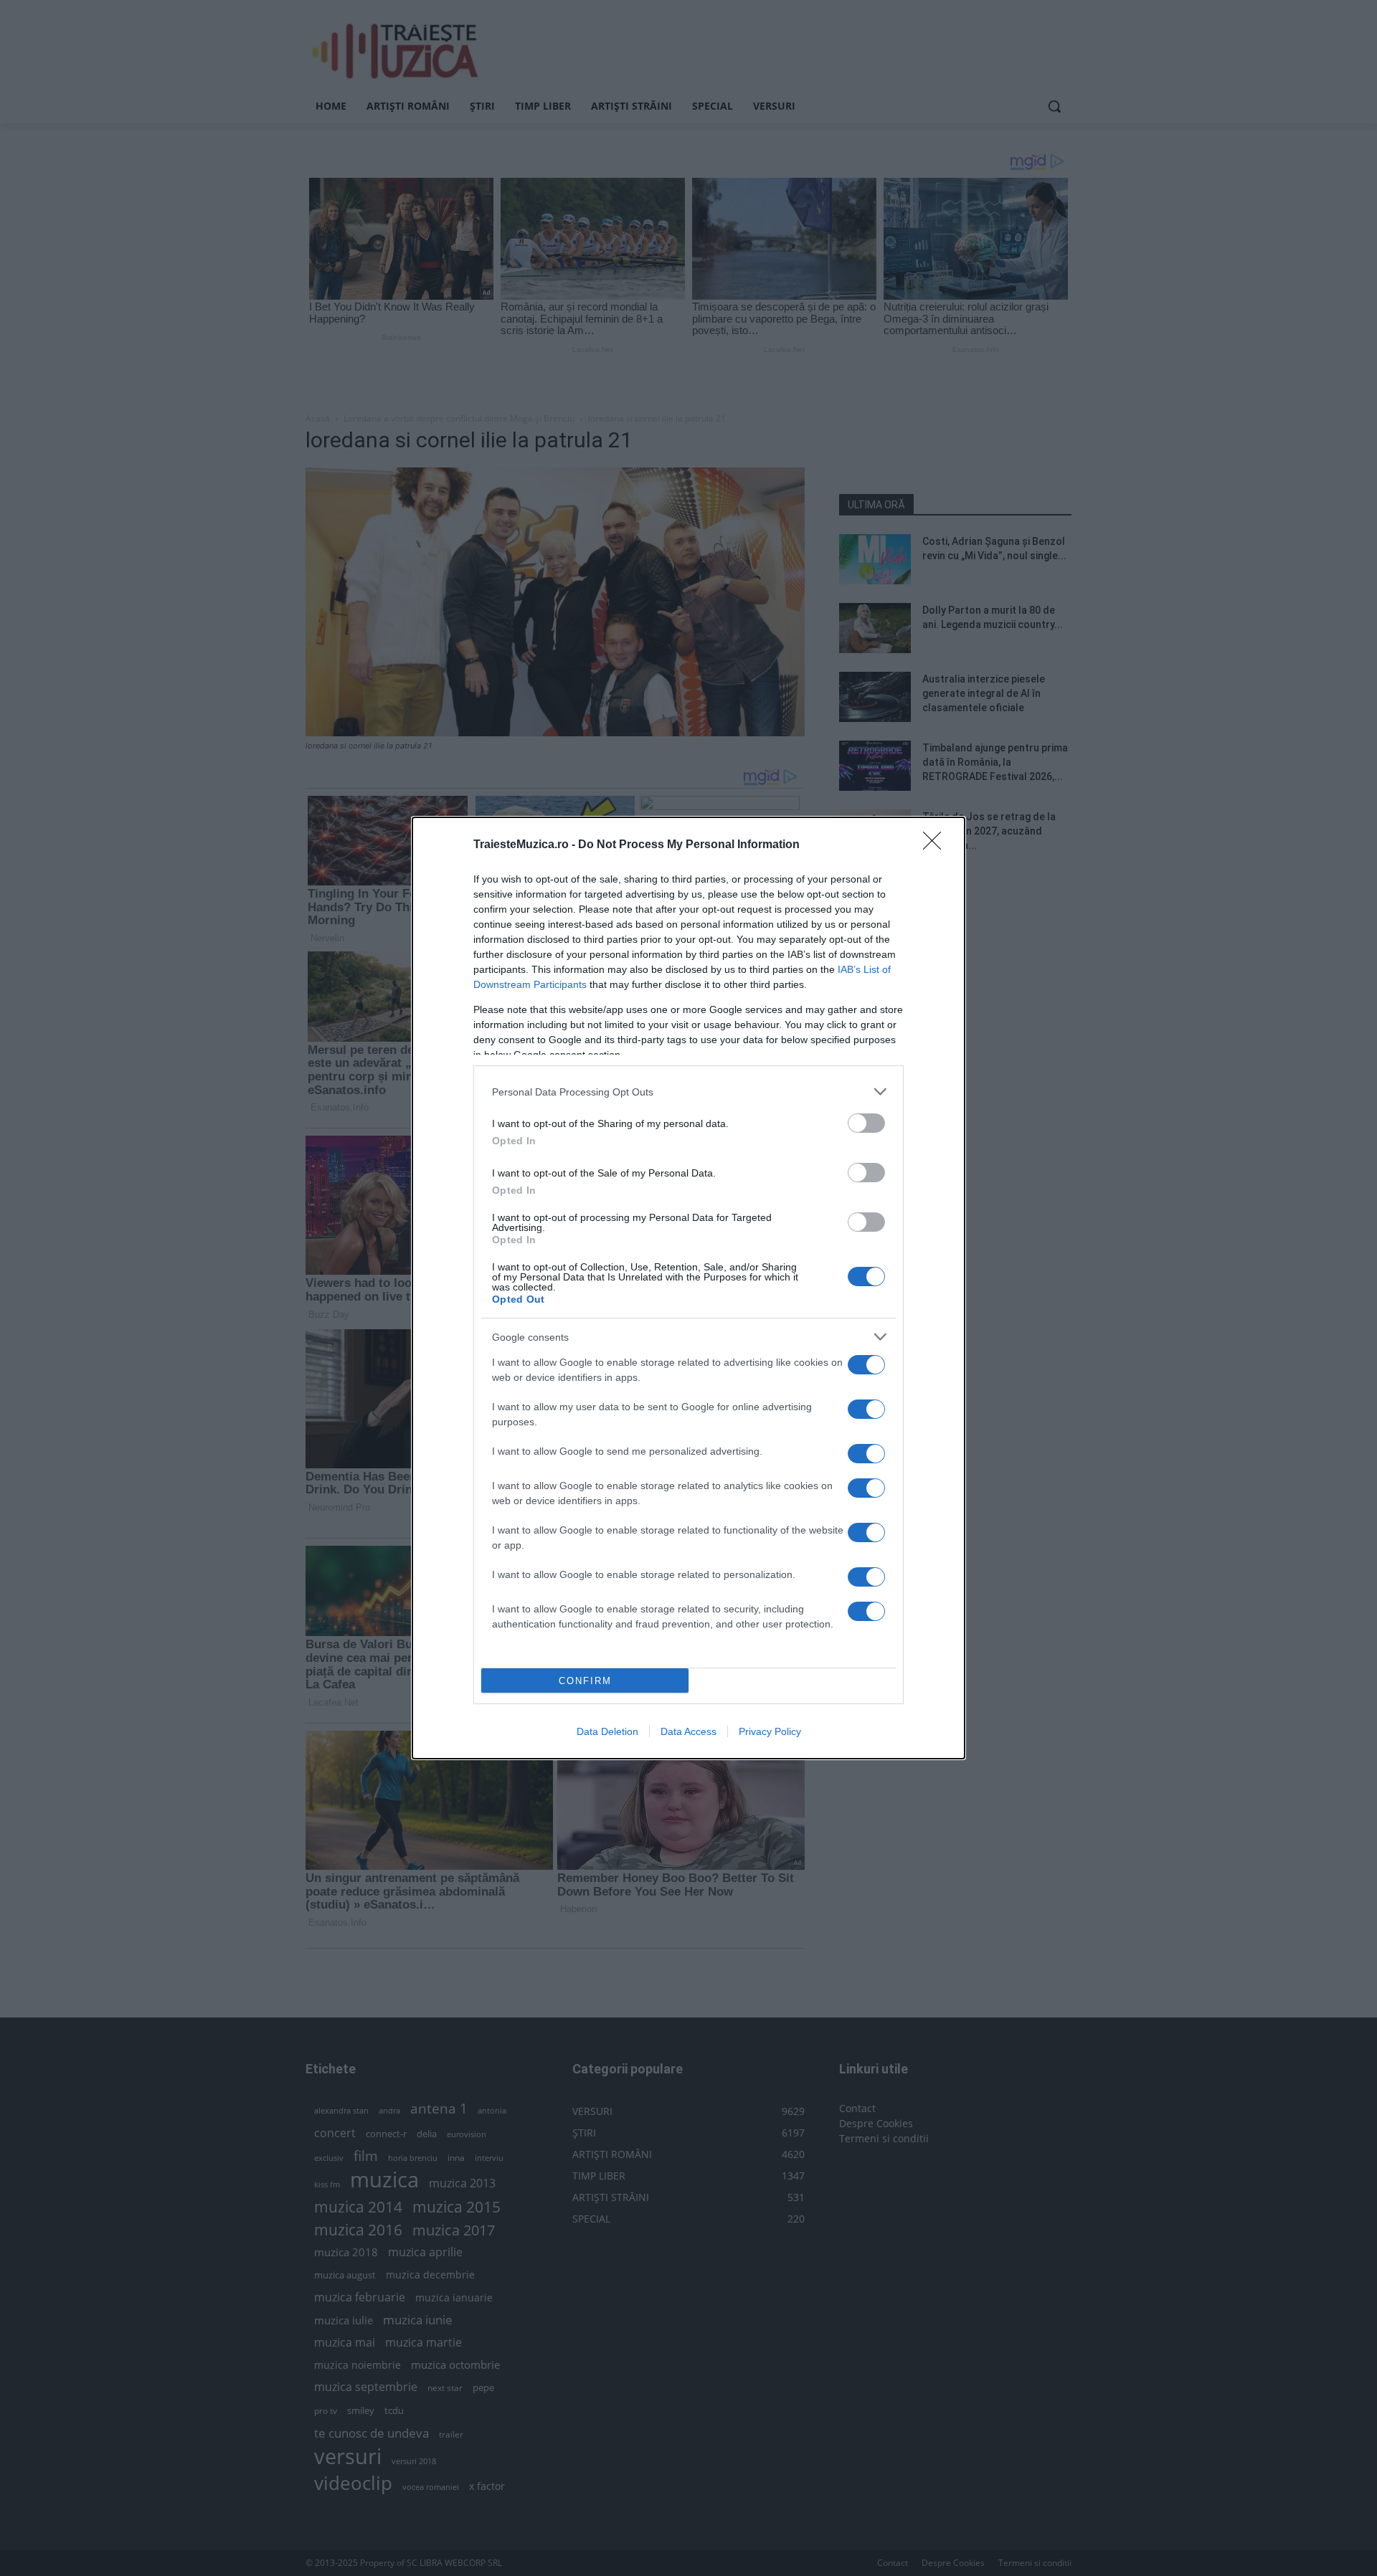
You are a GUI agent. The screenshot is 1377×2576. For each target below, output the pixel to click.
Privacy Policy (770, 1731)
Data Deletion (607, 1731)
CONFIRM (585, 1681)
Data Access (688, 1731)
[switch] (866, 1123)
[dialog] (688, 1288)
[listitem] (688, 1092)
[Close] (937, 845)
